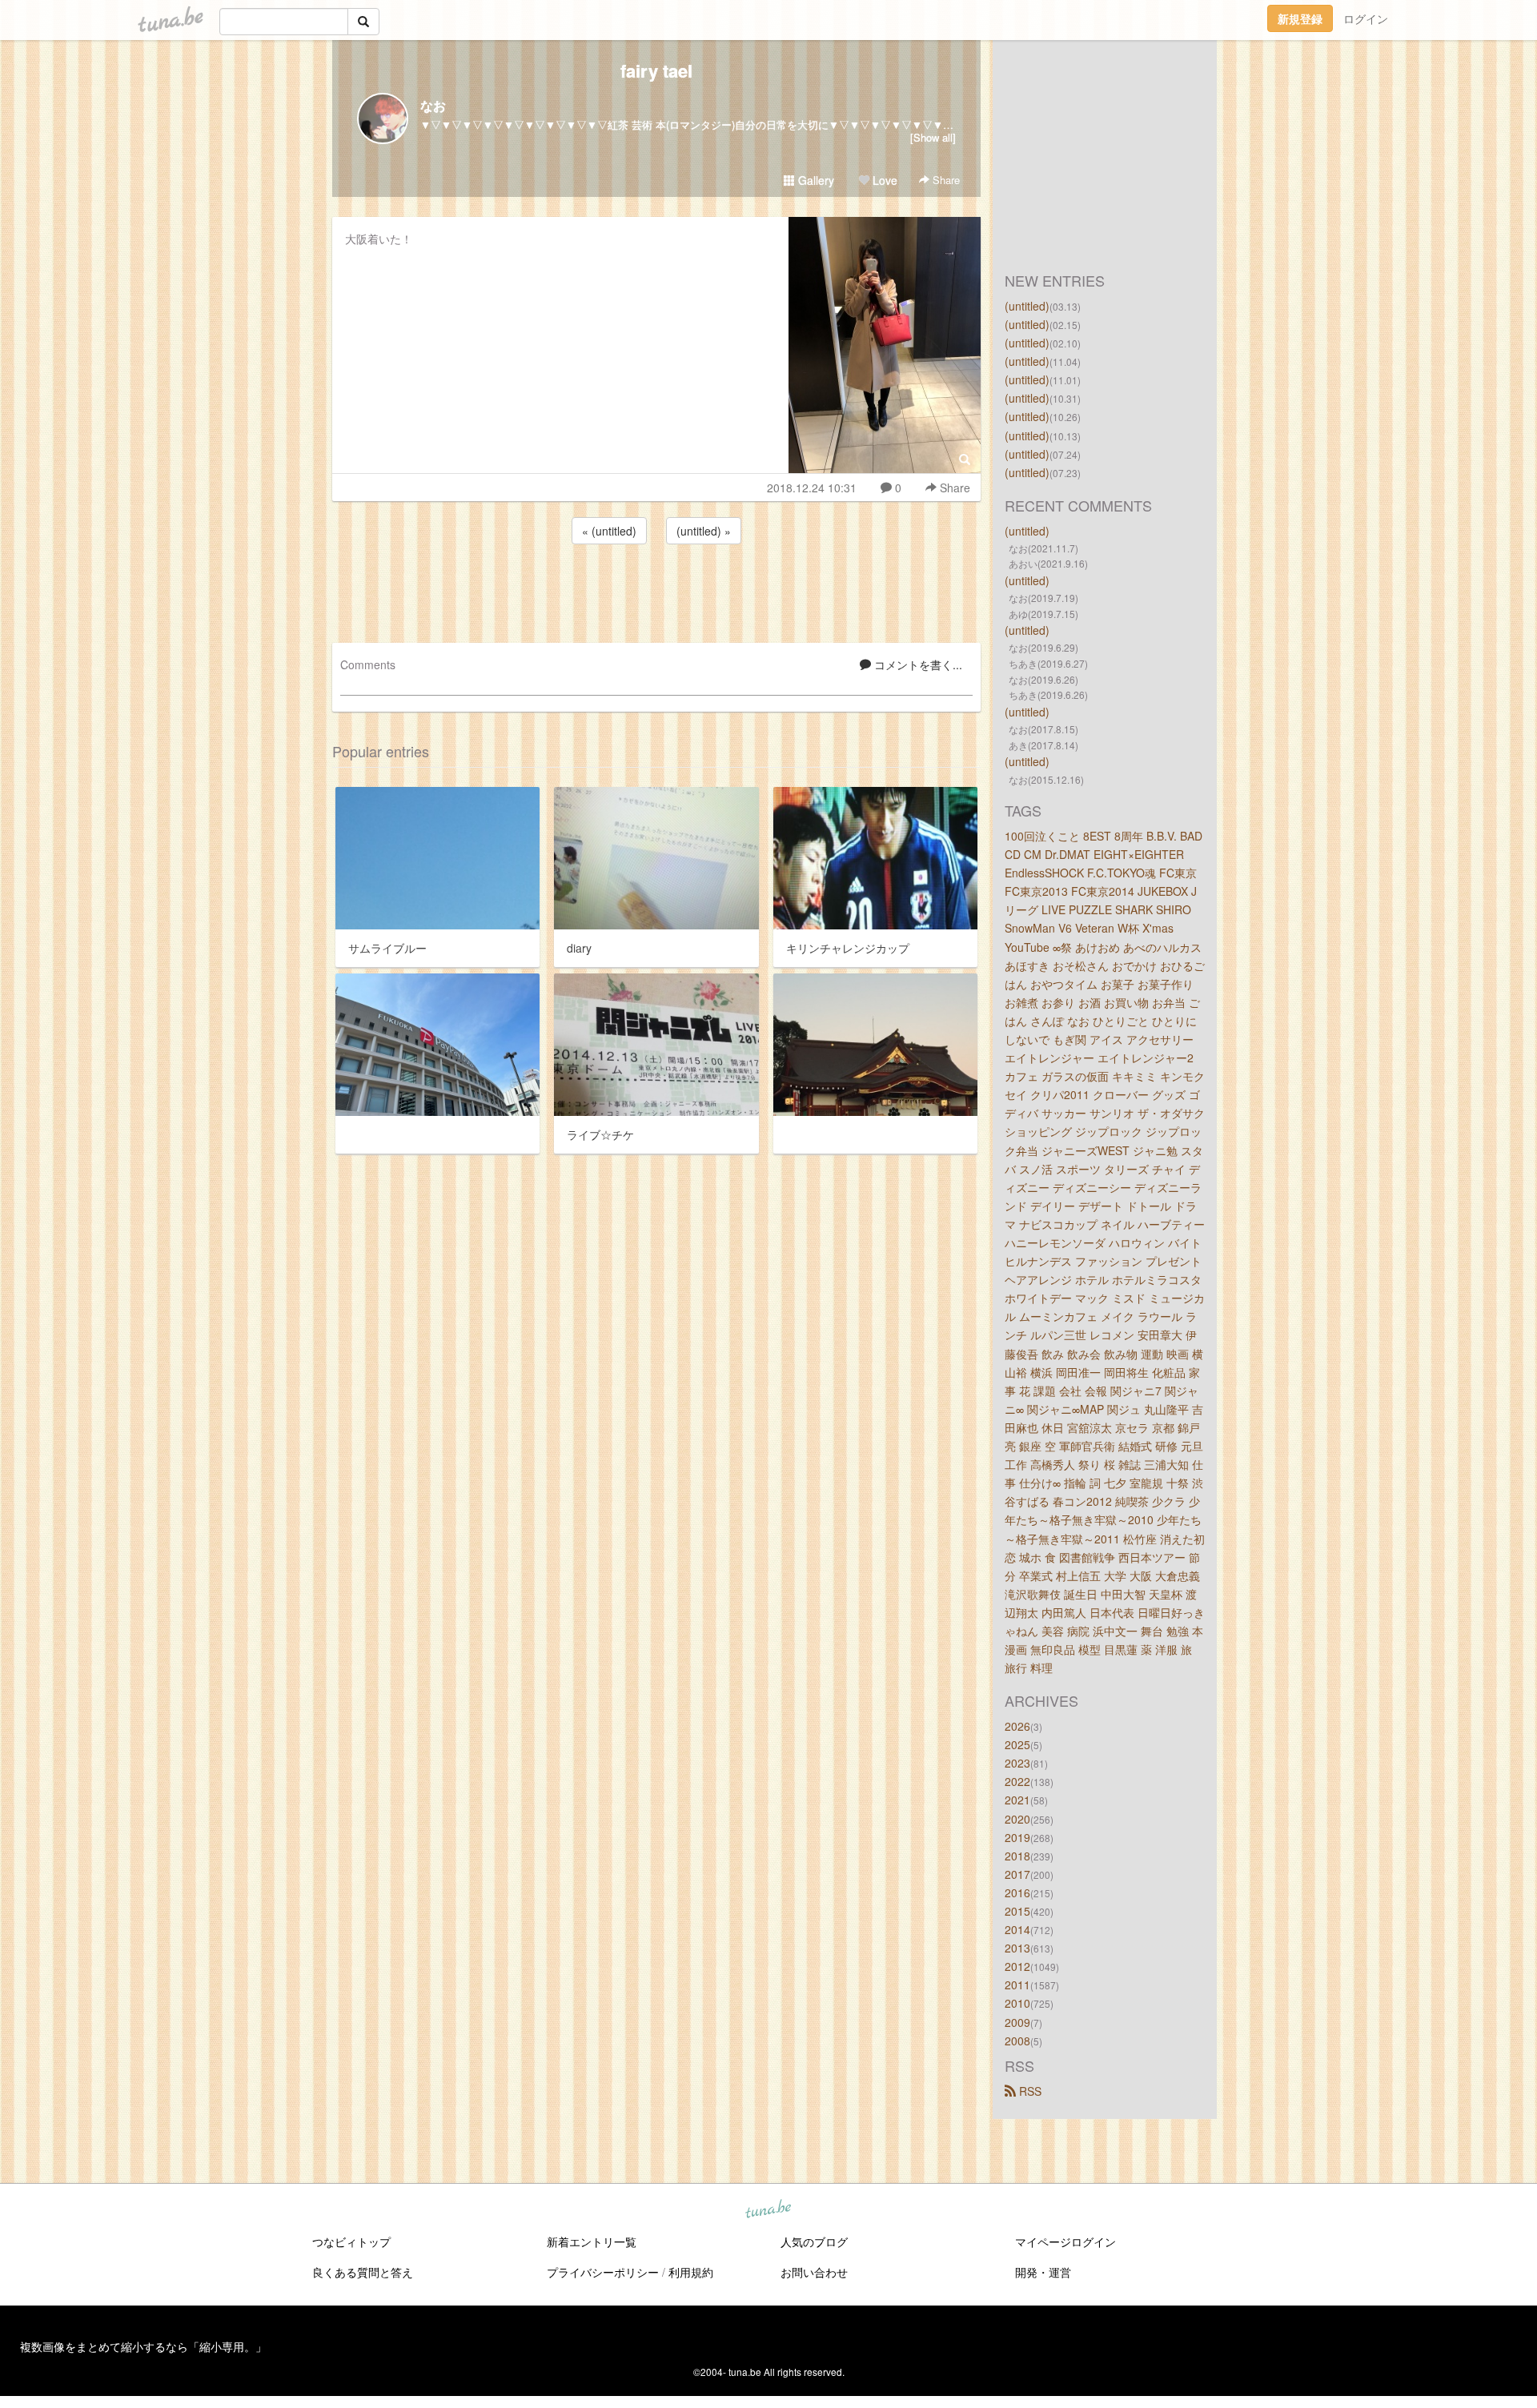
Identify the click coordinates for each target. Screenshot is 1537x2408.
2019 (1017, 1837)
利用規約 (691, 2272)
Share (945, 180)
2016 (1017, 1892)
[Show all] (933, 137)
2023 (1017, 1763)
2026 (1017, 1726)
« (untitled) (609, 531)
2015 (1017, 1911)
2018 (1017, 1856)
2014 (1017, 1929)
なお (433, 105)
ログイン (1366, 18)
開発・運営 (1043, 2272)
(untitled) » (704, 531)
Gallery (815, 180)
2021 (1017, 1800)
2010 (1017, 2003)
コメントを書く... (917, 664)
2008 (1017, 2041)
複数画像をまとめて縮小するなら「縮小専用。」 (143, 2346)
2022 (1017, 1781)
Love (883, 180)
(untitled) (1027, 306)
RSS (1029, 2091)
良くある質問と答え (363, 2272)
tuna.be (768, 2209)
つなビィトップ (351, 2241)
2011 (1017, 1985)
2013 (1017, 1948)
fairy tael (656, 70)
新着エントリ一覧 (592, 2241)
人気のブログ (814, 2241)
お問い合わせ (814, 2272)
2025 (1017, 1744)
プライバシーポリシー (603, 2272)
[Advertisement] (656, 591)
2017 (1017, 1874)
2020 (1017, 1819)
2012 (1017, 1966)
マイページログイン (1065, 2241)
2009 (1017, 2022)
